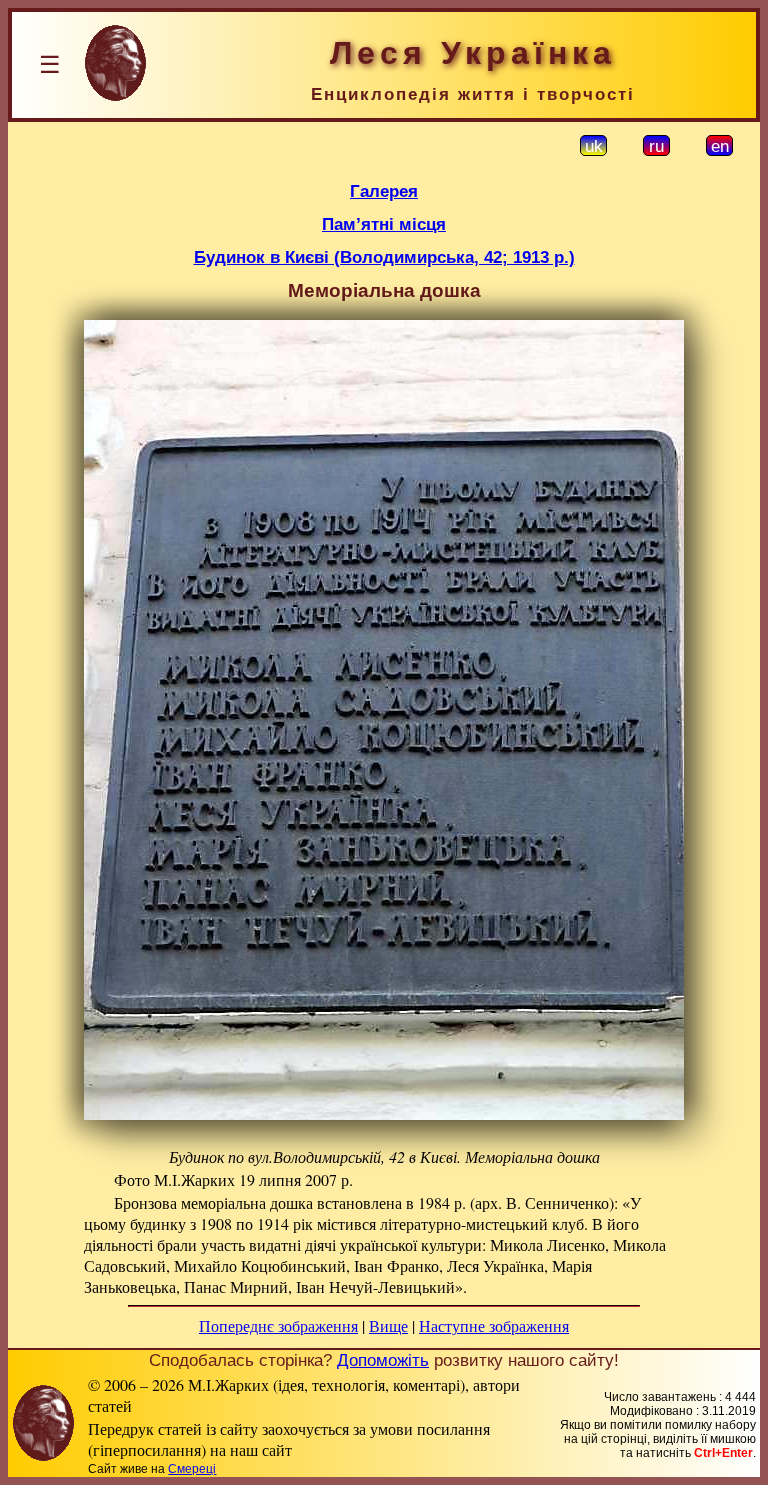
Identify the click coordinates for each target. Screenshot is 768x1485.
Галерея (384, 191)
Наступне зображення (494, 1325)
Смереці (192, 1469)
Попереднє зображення (278, 1325)
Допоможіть (383, 1360)
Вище (388, 1325)
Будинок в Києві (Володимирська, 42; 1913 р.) (384, 257)
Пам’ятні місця (384, 224)
